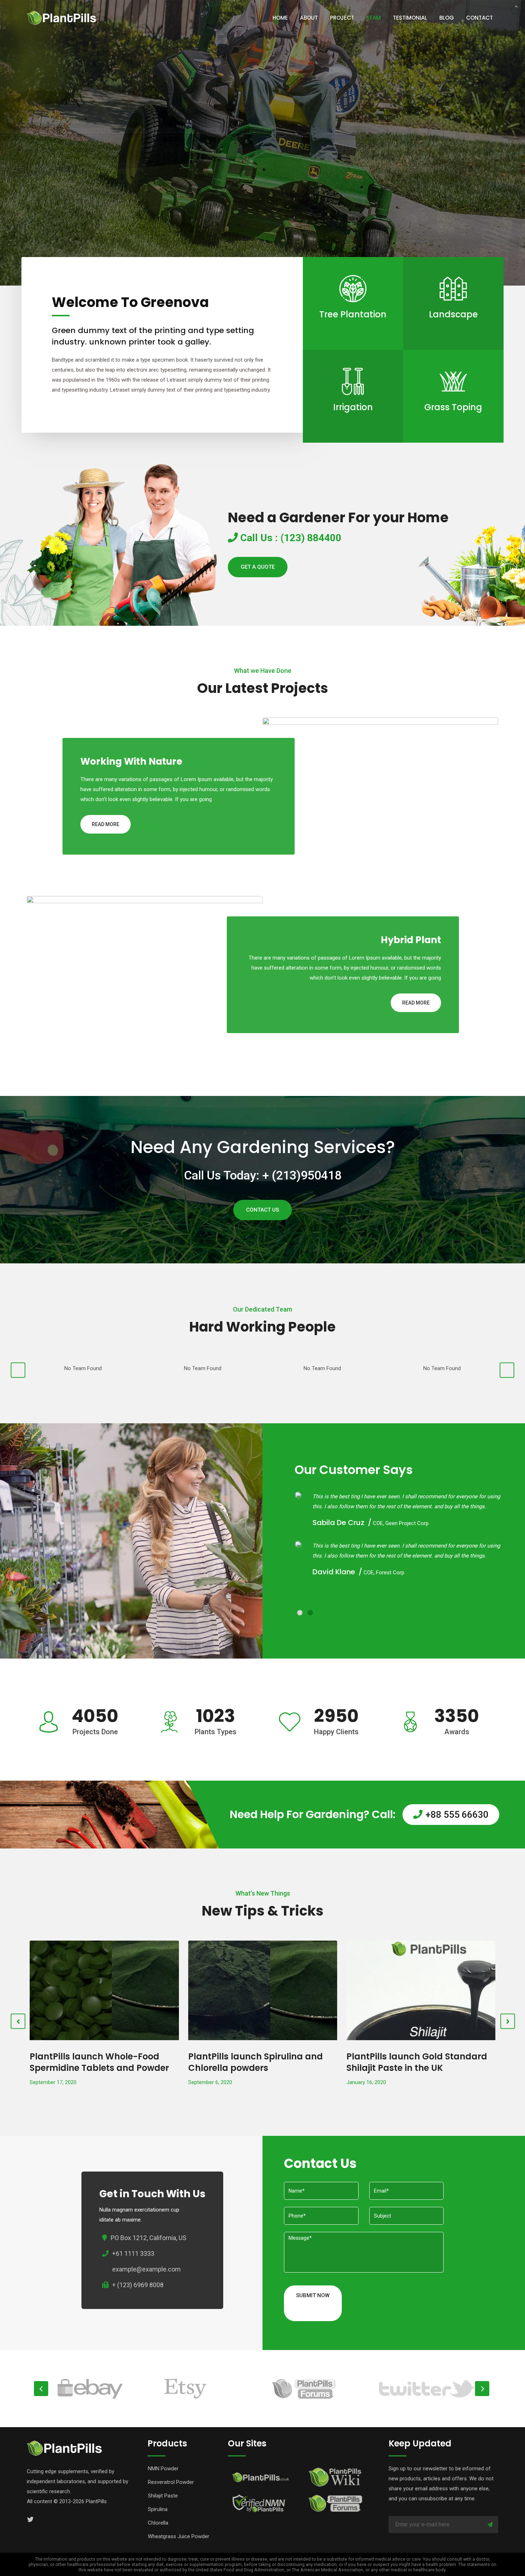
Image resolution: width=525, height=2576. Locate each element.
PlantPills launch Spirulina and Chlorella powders (97, 2062)
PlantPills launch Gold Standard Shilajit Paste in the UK (259, 2062)
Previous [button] (41, 2389)
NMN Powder (163, 2469)
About (309, 18)
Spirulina (158, 2509)
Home (280, 18)
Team (374, 18)
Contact (479, 18)
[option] (105, 2389)
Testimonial (410, 18)
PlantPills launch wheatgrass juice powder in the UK (411, 2062)
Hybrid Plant (411, 940)
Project (342, 18)
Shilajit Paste (163, 2496)
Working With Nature (131, 761)
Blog (447, 18)
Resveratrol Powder (171, 2482)
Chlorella (158, 2523)
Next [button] (482, 2389)
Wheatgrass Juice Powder (179, 2536)
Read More (353, 333)
